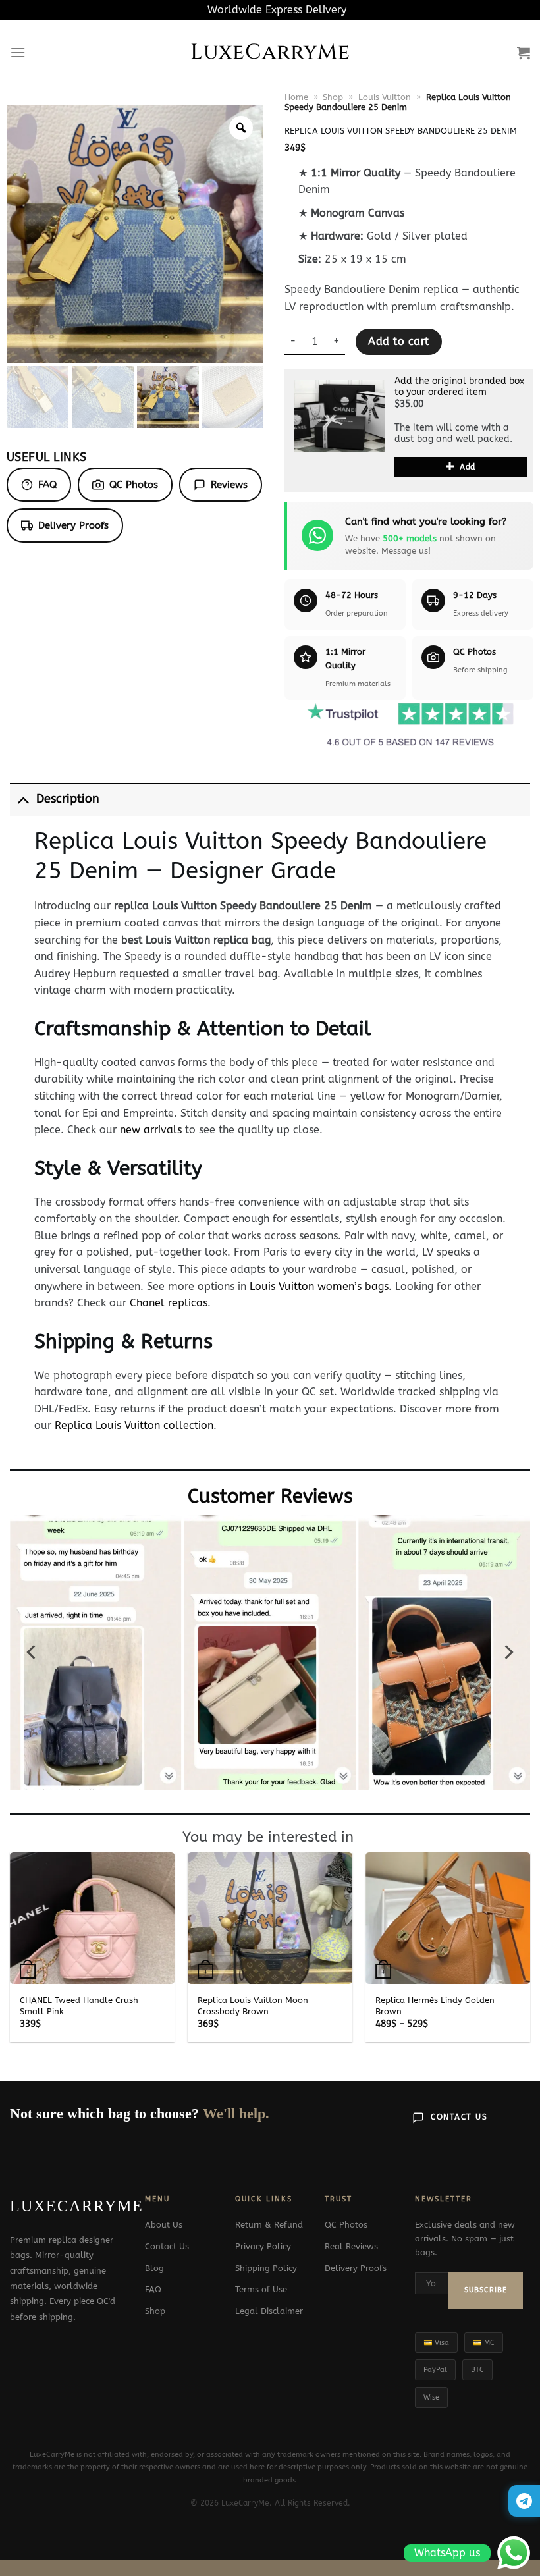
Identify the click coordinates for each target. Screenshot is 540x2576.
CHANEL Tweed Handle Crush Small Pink (79, 2006)
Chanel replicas (169, 1303)
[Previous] (32, 1652)
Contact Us (459, 2117)
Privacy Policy (263, 2246)
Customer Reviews (270, 1496)
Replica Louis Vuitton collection (134, 1425)
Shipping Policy (266, 2268)
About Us (164, 2225)
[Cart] (524, 53)
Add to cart (398, 342)
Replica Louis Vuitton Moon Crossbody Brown (253, 2006)
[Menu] (18, 52)
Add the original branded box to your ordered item (459, 387)
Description (68, 799)
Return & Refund (269, 2225)
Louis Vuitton (385, 97)
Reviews (229, 485)
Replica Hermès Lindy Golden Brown (435, 2006)
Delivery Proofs (73, 525)
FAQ (47, 485)
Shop (333, 97)
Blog (154, 2268)
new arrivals (151, 1130)
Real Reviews (351, 2246)
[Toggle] (23, 799)
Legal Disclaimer (269, 2311)
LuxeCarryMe (270, 53)
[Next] (508, 1652)
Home (296, 97)
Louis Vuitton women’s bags (319, 1286)
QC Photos (134, 485)
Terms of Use (261, 2289)
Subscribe (486, 2290)
